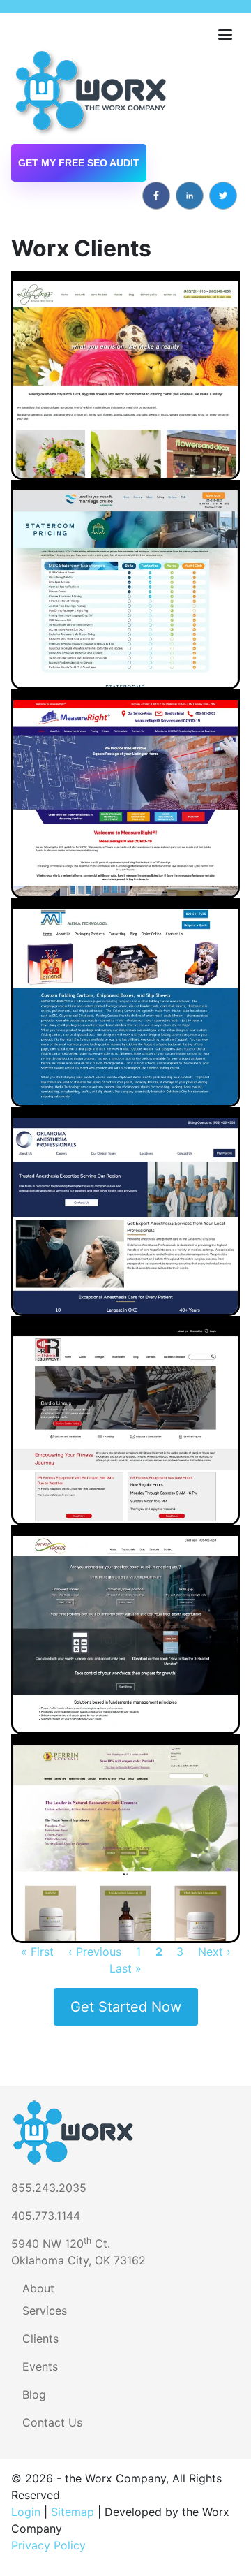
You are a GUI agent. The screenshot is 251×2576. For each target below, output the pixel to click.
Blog (34, 2394)
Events (40, 2366)
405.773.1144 (46, 2216)
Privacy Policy (48, 2545)
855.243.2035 (49, 2188)
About (38, 2288)
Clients (40, 2339)
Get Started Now (126, 2007)
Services (45, 2311)
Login (26, 2512)
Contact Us (52, 2422)
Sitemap (73, 2512)
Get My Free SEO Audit (79, 163)
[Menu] (225, 36)
